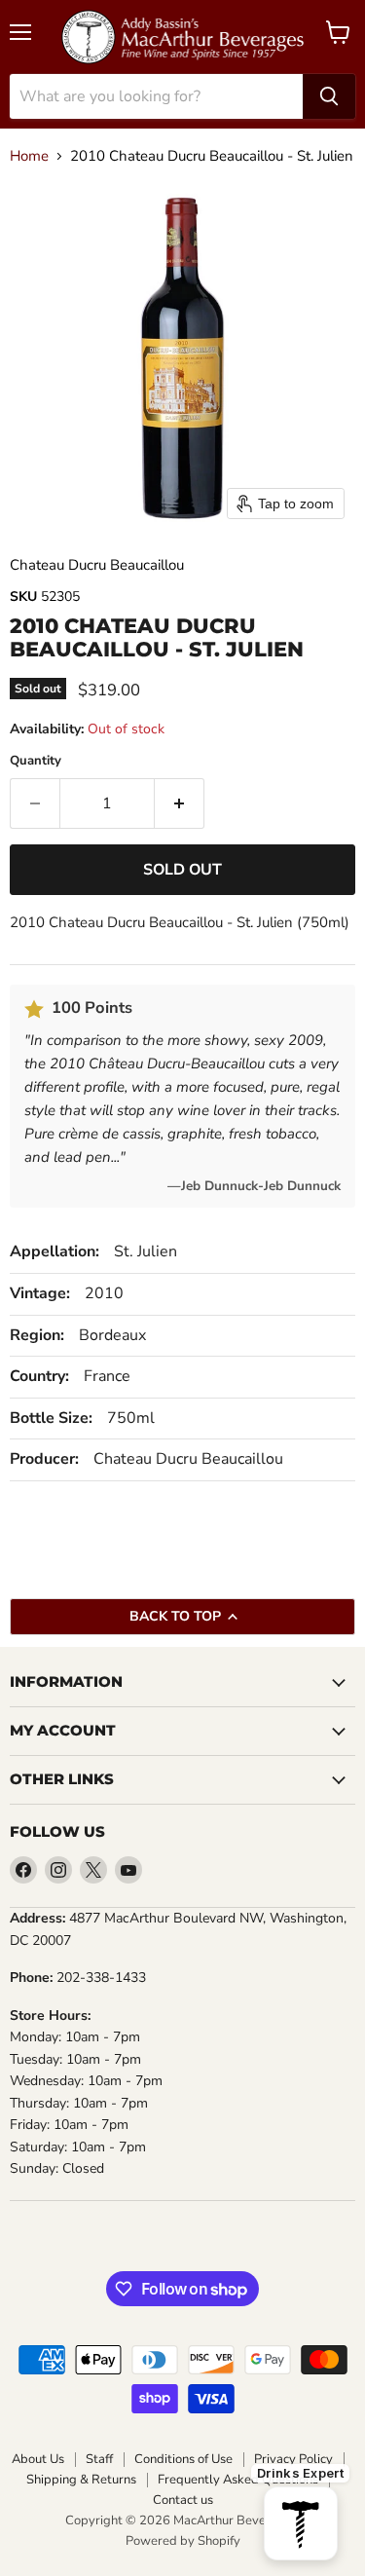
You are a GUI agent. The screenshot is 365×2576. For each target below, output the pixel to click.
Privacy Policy (293, 2460)
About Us (38, 2460)
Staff (99, 2460)
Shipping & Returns (81, 2480)
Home (29, 156)
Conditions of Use (183, 2460)
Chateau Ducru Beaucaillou (97, 565)
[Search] (329, 96)
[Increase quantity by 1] (180, 803)
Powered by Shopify (183, 2541)
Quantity (36, 761)
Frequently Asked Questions (238, 2480)
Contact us (183, 2501)
